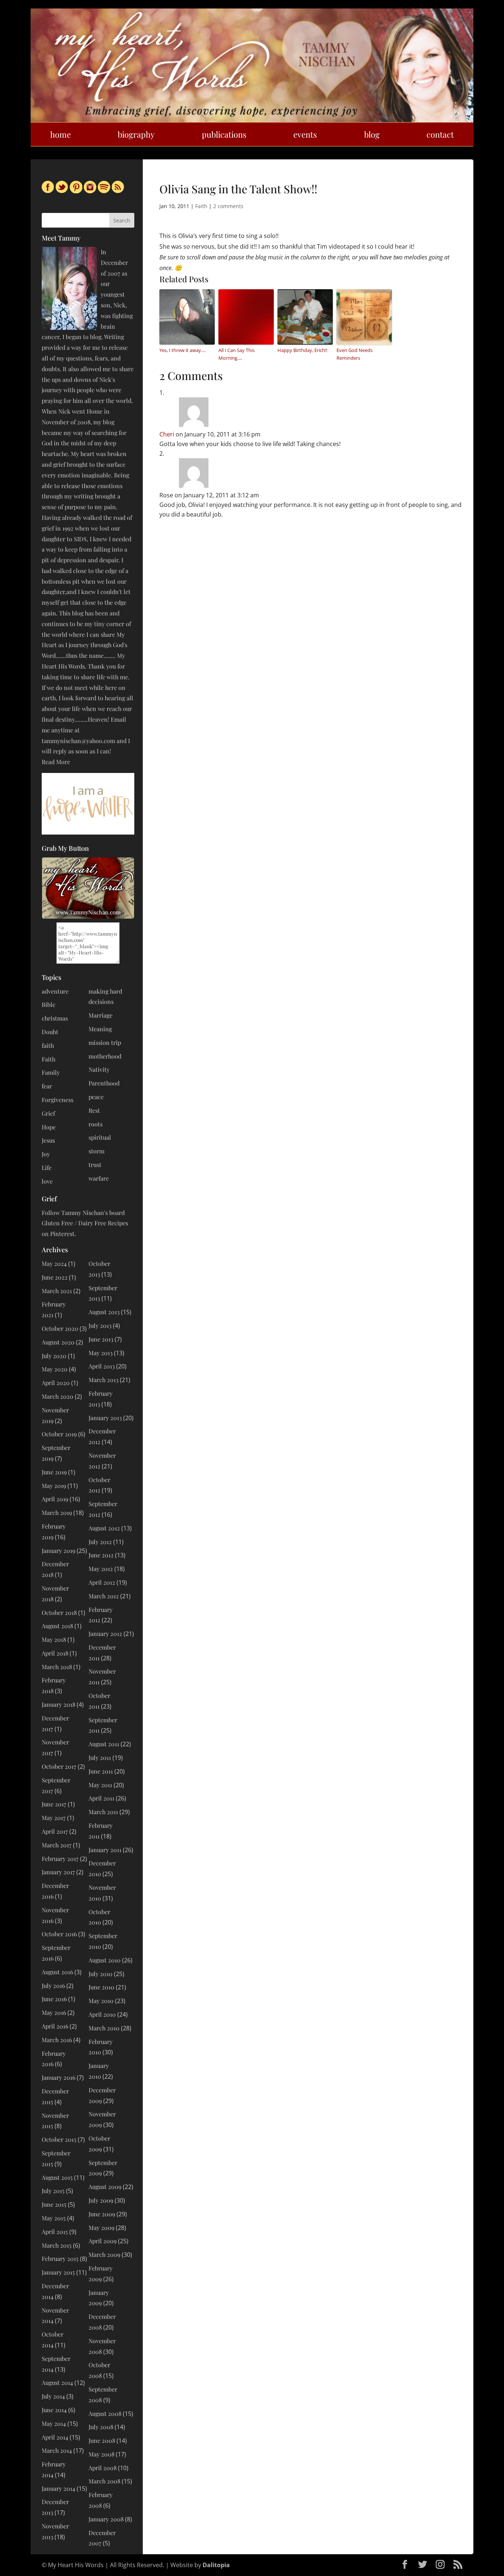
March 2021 (57, 1291)
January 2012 (105, 1634)
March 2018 (57, 1667)
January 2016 (58, 2077)
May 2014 (54, 2423)
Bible (49, 1004)
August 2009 (105, 2187)
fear (47, 1086)
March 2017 (57, 1845)
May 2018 (54, 1639)
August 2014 (57, 2382)
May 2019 (54, 1486)
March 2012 (104, 1596)
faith (48, 1045)
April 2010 (102, 2014)
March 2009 (104, 2254)
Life (47, 1168)
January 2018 (58, 1704)
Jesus (48, 1140)
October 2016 (59, 1934)
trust (95, 1165)
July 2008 (101, 2427)
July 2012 (100, 1542)
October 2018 (59, 1612)
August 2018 (57, 1626)
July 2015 (53, 2191)
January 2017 (58, 1872)
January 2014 (58, 2488)
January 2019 (58, 1551)
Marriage (101, 1015)
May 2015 (54, 2218)
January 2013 (105, 1418)
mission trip (105, 1042)
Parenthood (104, 1083)
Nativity (99, 1069)
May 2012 (101, 1569)
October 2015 (59, 2139)
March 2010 (104, 2028)
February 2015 (60, 2259)
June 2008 (102, 2440)
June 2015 (54, 2204)
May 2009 (101, 2228)
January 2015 (58, 2272)
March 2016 (57, 2040)
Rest (94, 1110)
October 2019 (59, 1434)
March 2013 (103, 1380)
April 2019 (55, 1499)
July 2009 (101, 2200)
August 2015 (57, 2177)
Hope (49, 1127)
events (305, 134)
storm (96, 1151)
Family (51, 1072)
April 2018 (55, 1653)
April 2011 (101, 1798)
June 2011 (101, 1771)
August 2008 (105, 2413)
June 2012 (101, 1555)
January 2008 (106, 2519)
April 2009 (103, 2241)
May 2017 (54, 1818)
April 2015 (55, 2232)
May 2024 (54, 1263)
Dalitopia (216, 2565)
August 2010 (105, 1960)
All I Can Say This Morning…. (237, 354)
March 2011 (103, 1812)
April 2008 (103, 2468)
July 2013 (100, 1325)
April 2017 (55, 1831)
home (61, 134)
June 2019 (54, 1472)
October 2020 (60, 1328)
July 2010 (101, 1974)
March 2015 (57, 2245)
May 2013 (101, 1353)
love (47, 1181)
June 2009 (102, 2214)
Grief (48, 1113)
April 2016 (55, 2026)
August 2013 (104, 1312)
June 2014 (54, 2410)
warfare (99, 1178)
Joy (46, 1154)
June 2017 (54, 1804)
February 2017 (60, 1859)
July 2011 (100, 1757)
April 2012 (102, 1582)
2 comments (228, 206)
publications (224, 134)
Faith (201, 206)
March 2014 (57, 2450)
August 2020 (58, 1342)
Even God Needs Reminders (355, 354)
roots (96, 1124)
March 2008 (104, 2481)
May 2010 (101, 2001)
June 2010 (101, 1987)
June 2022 (55, 1277)
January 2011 (105, 1850)
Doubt (50, 1032)
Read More (56, 762)
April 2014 (55, 2437)
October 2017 (59, 1766)
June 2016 (54, 1999)
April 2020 (56, 1383)
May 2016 (54, 2012)
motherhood (105, 1056)
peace (96, 1097)
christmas (55, 1018)
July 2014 (53, 2396)
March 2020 (58, 1396)
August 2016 (57, 1972)
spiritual (100, 1137)
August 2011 (104, 1744)
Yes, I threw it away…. (183, 350)
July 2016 (53, 1985)
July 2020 (54, 1356)
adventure (55, 991)
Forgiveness (58, 1100)
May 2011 (100, 1785)
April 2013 (102, 1366)
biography (136, 134)
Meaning (100, 1029)
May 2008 (101, 2454)
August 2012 (104, 1528)
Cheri (167, 434)
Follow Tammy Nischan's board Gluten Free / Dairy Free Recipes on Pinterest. (85, 1223)
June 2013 (101, 1339)
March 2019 (57, 1513)
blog (372, 134)
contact (440, 134)
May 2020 (55, 1369)
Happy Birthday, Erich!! (302, 350)
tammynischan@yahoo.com (78, 741)
